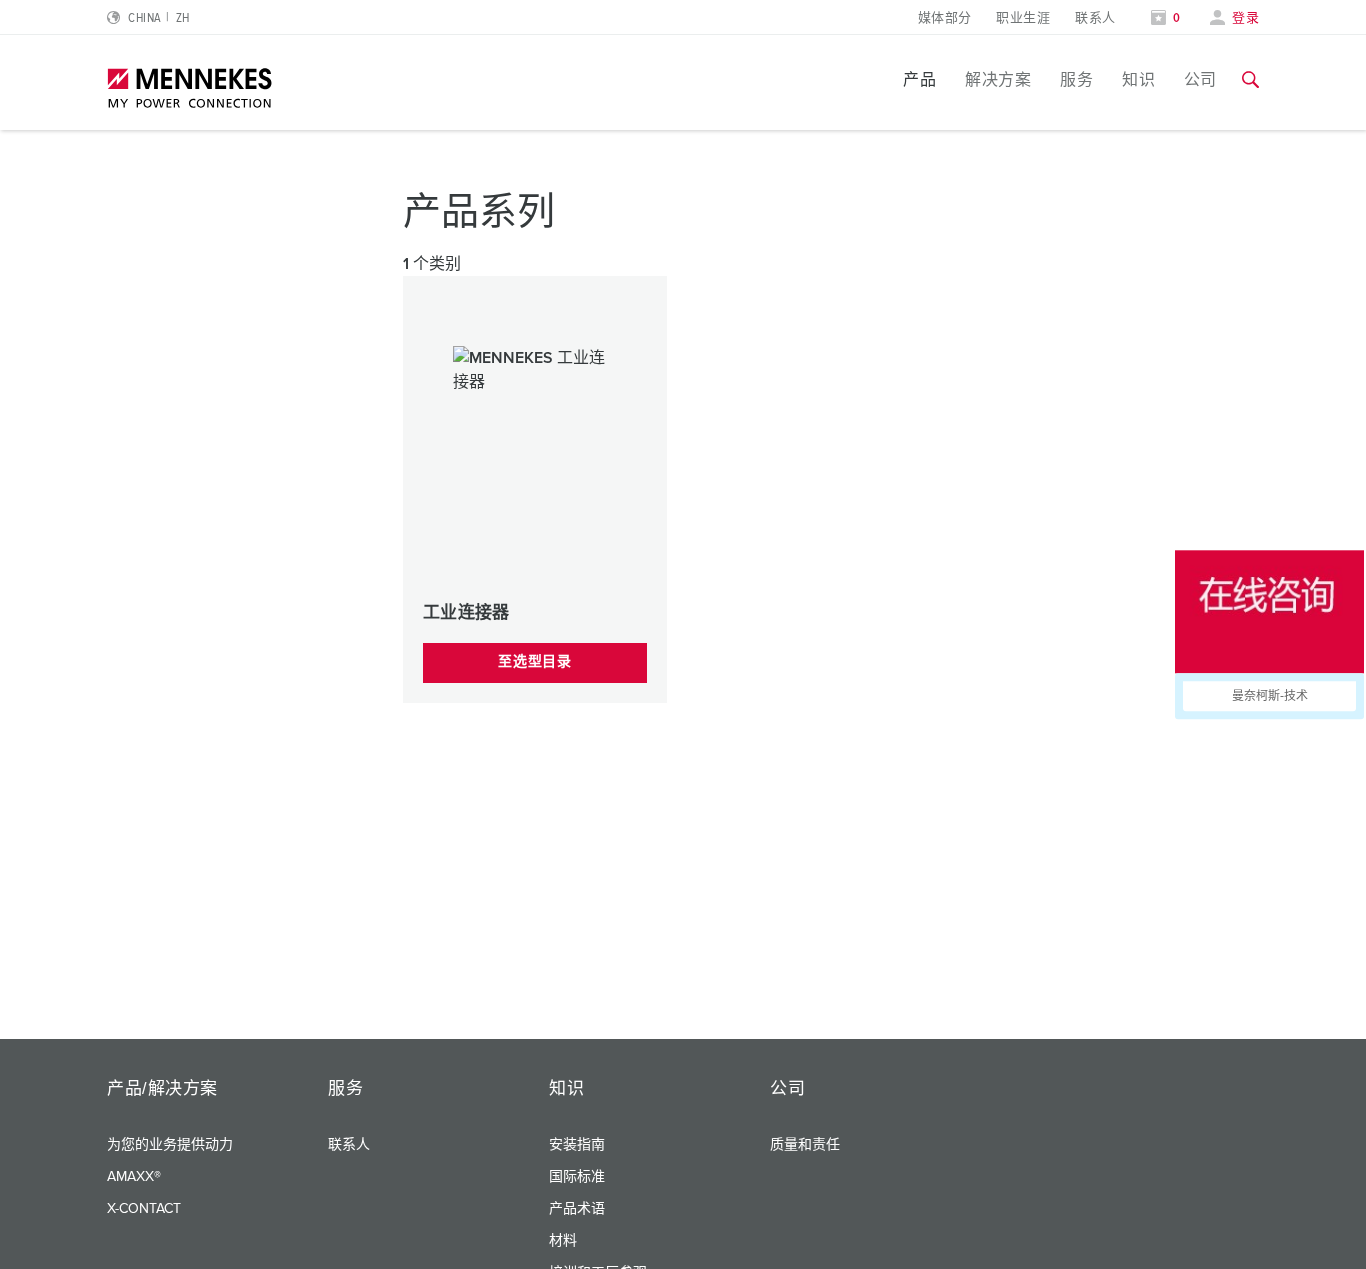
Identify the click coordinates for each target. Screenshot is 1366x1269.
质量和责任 (805, 1145)
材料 (563, 1241)
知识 (1138, 80)
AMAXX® (134, 1177)
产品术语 (577, 1209)
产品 (919, 80)
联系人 (1095, 18)
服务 (1076, 80)
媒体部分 (945, 18)
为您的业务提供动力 (170, 1145)
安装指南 (577, 1145)
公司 (1200, 80)
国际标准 (577, 1177)
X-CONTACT (144, 1209)
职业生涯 (1023, 18)
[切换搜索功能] (1250, 80)
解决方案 (998, 80)
